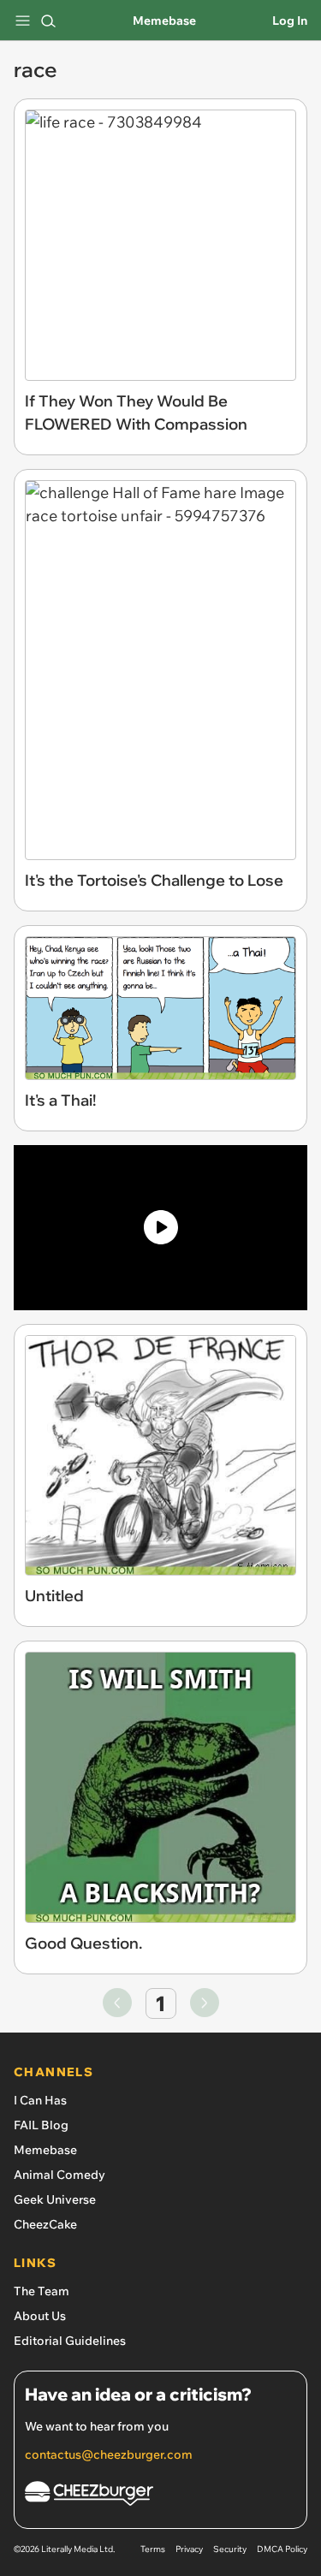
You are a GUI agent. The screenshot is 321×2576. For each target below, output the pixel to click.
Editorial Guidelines (70, 2341)
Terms (153, 2549)
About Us (40, 2316)
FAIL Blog (41, 2125)
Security (230, 2549)
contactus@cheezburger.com (109, 2454)
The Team (42, 2291)
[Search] (48, 21)
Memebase (164, 21)
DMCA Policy (282, 2549)
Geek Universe (55, 2199)
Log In (290, 21)
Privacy (189, 2549)
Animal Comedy (59, 2175)
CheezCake (45, 2224)
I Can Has (40, 2100)
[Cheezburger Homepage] (160, 2496)
